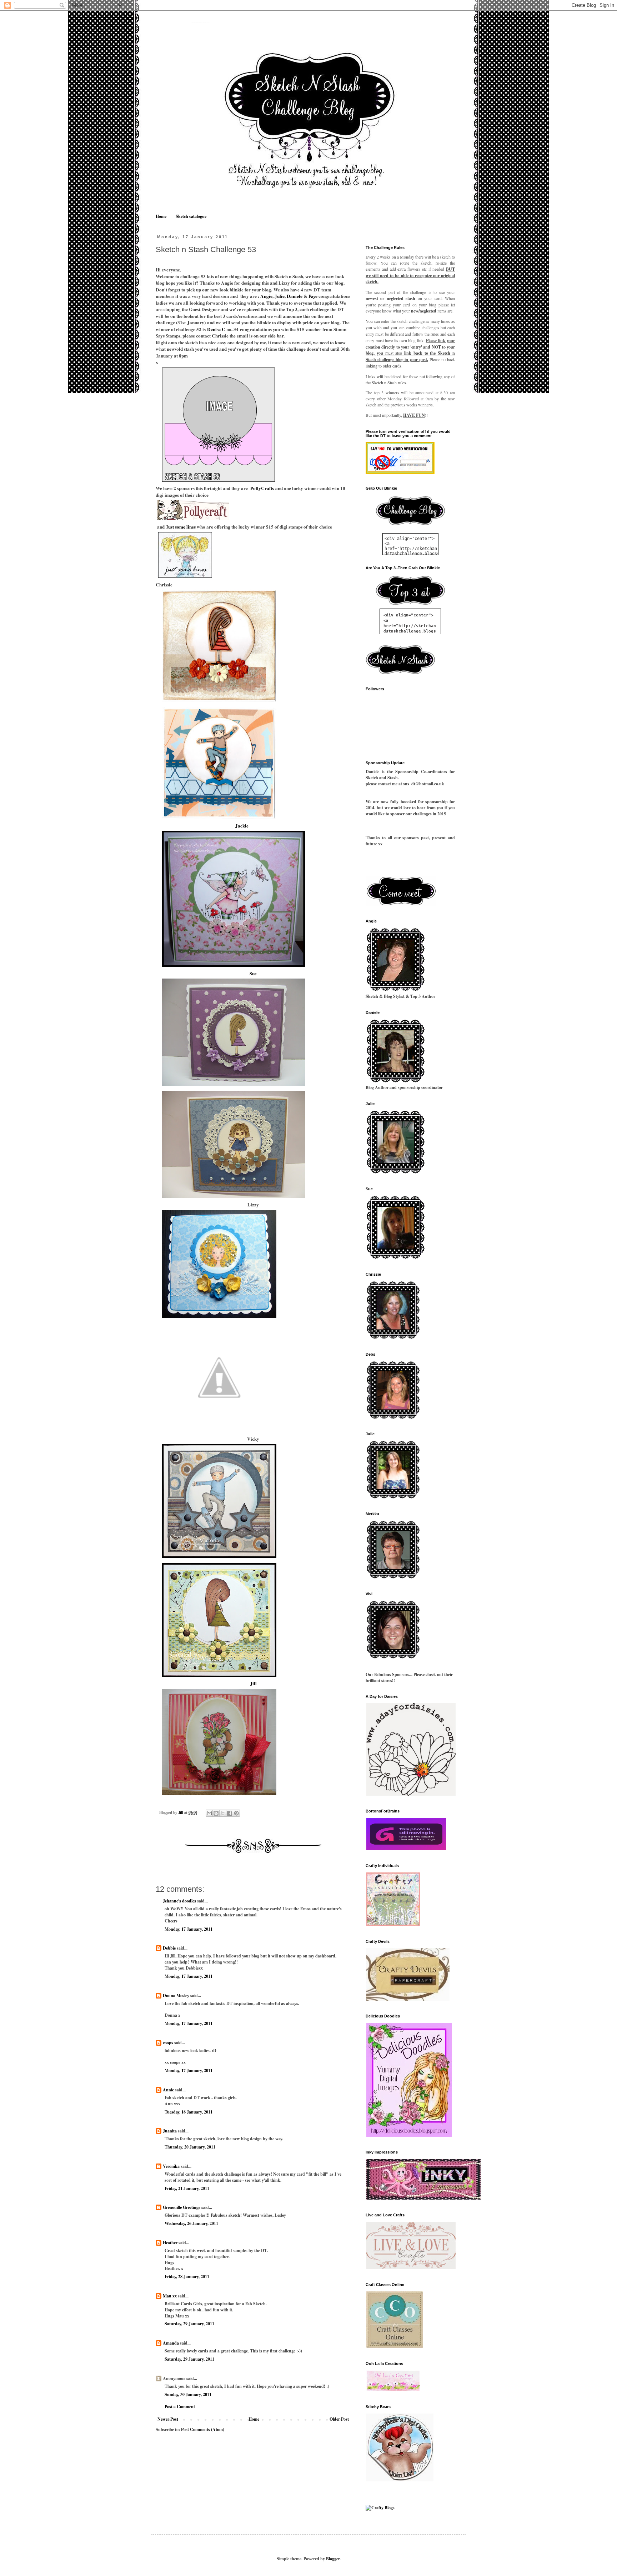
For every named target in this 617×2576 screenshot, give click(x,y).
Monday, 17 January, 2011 (189, 1929)
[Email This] (209, 1813)
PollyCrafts (262, 488)
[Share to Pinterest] (236, 1813)
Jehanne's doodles (179, 1901)
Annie (168, 2090)
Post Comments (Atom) (203, 2429)
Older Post (339, 2419)
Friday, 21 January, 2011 (187, 2188)
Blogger (333, 2559)
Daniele (295, 296)
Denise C (216, 329)
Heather (170, 2243)
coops (168, 2043)
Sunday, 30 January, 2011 (188, 2394)
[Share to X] (223, 1813)
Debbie (169, 1948)
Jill (253, 1684)
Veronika (171, 2166)
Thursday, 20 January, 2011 (190, 2147)
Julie (280, 296)
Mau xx (170, 2296)
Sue (253, 974)
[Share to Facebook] (230, 1813)
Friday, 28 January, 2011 (187, 2277)
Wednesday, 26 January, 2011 (191, 2223)
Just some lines (181, 527)
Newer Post (168, 2419)
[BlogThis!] (216, 1813)
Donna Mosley (176, 1995)
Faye (313, 296)
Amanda (171, 2343)
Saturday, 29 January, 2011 (189, 2324)
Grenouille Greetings (182, 2207)
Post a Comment (180, 2407)
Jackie (241, 826)
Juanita (170, 2131)
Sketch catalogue (191, 216)
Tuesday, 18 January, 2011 (189, 2112)
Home (161, 216)
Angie (266, 296)
